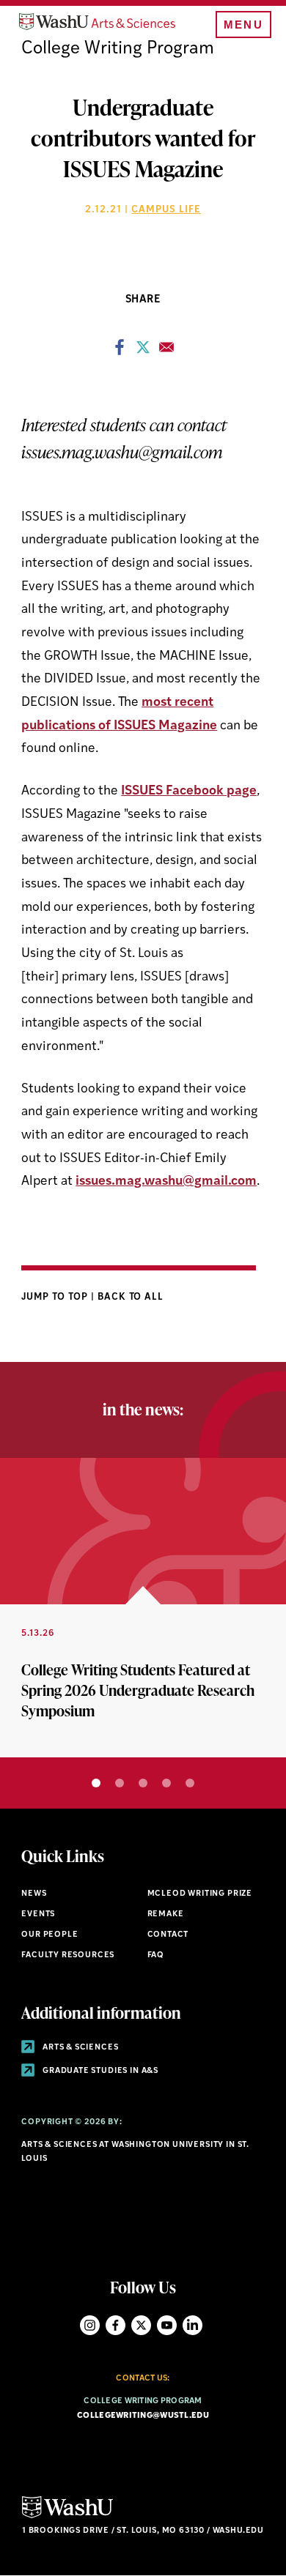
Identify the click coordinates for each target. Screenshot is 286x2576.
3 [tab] (143, 1783)
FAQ (156, 1955)
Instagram (90, 2325)
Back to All (131, 1297)
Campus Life (166, 210)
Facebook (115, 2325)
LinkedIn (192, 2325)
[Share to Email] (166, 351)
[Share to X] (143, 351)
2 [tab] (120, 1783)
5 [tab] (190, 1783)
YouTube (167, 2325)
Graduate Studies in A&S (99, 2071)
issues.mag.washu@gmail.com (166, 1181)
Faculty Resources (68, 1955)
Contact (168, 1935)
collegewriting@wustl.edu (143, 2416)
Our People (49, 1935)
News (34, 1894)
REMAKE (166, 1914)
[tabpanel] (143, 1608)
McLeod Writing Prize (200, 1894)
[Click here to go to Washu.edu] (67, 2516)
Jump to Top (56, 1297)
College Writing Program (118, 49)
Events (38, 1914)
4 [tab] (166, 1783)
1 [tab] (96, 1783)
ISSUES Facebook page (189, 791)
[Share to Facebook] (120, 351)
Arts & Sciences (79, 2048)
